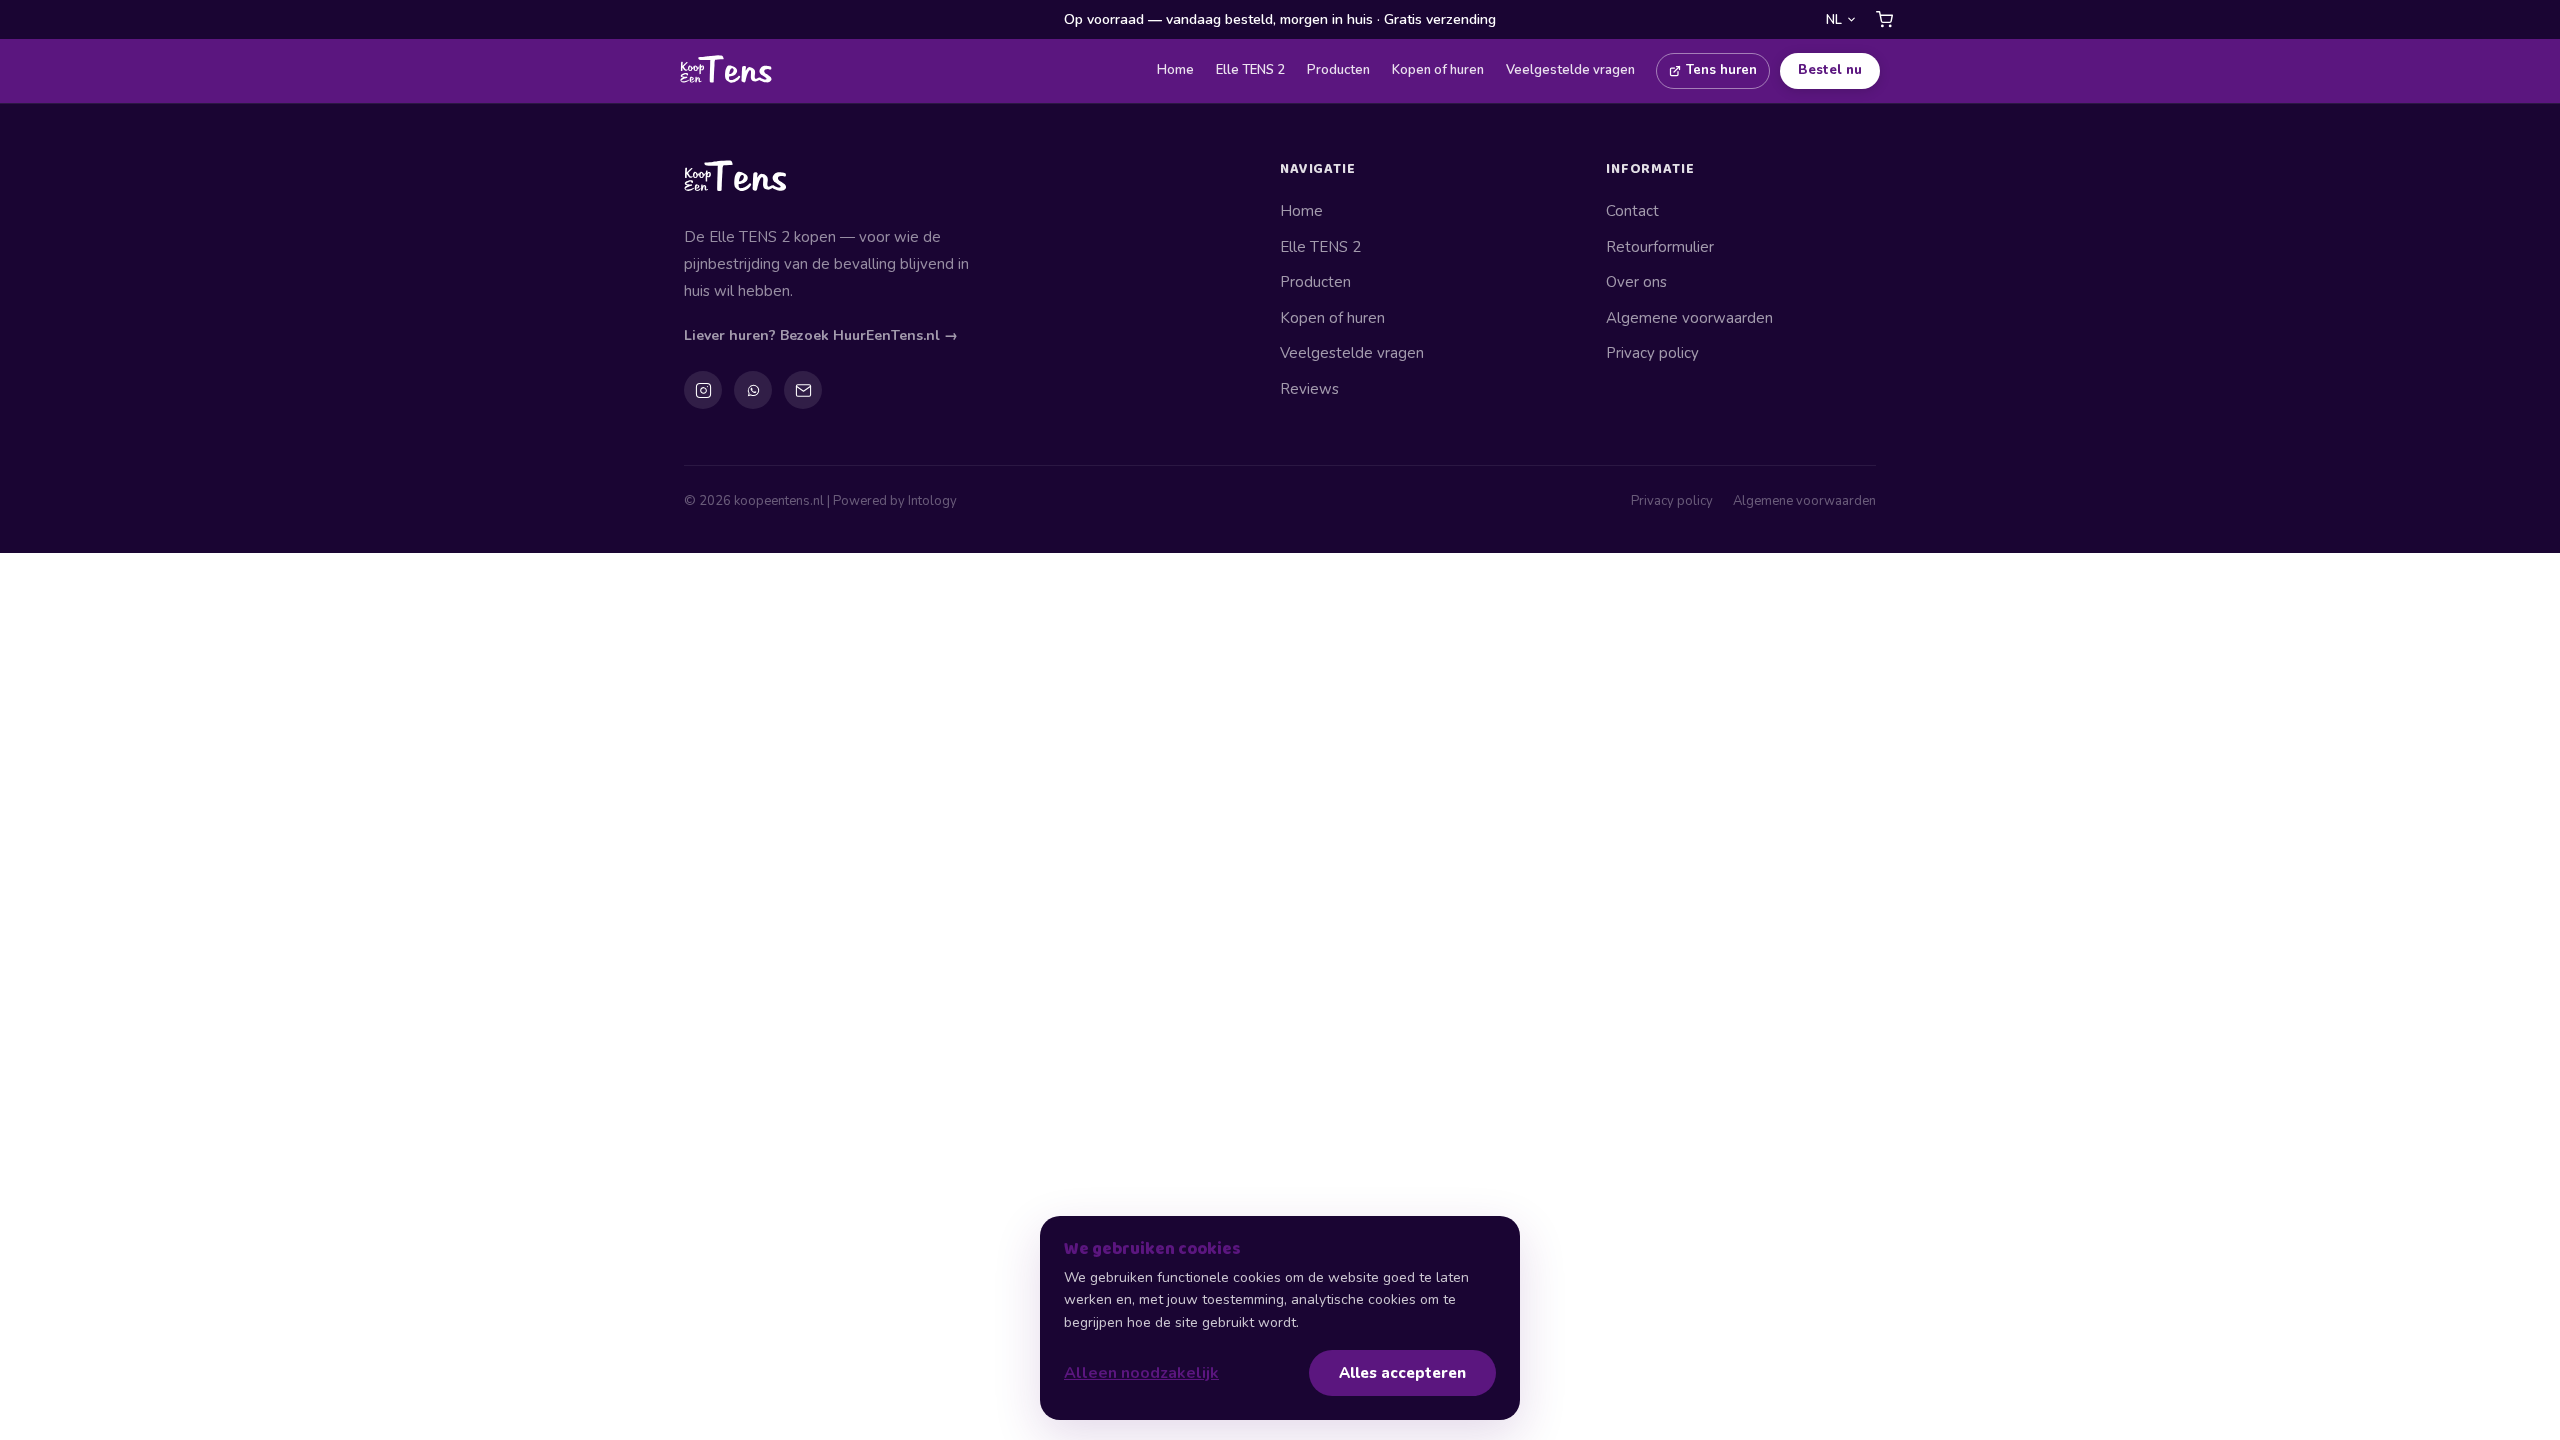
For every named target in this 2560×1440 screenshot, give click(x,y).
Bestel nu (1830, 70)
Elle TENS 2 (1250, 70)
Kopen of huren (1438, 70)
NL (1834, 20)
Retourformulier (1660, 247)
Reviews (1309, 389)
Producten (1338, 70)
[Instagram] (703, 390)
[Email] (803, 390)
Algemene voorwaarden (1689, 318)
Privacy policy (1652, 353)
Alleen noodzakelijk (1141, 1373)
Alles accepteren (1402, 1373)
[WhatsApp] (753, 390)
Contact (1632, 211)
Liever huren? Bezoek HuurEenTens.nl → (821, 335)
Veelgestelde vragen (1570, 70)
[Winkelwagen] (1884, 20)
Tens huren (1721, 70)
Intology (932, 501)
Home (1175, 70)
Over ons (1636, 282)
